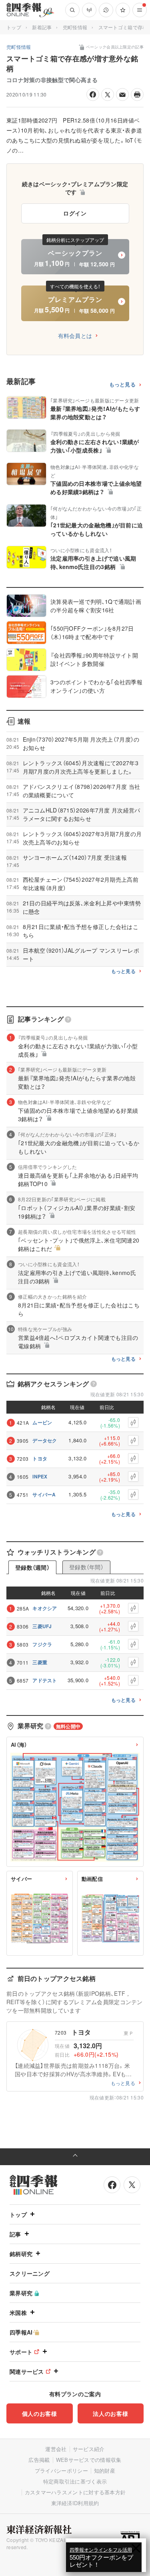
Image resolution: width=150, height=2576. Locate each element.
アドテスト (45, 1680)
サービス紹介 (89, 2449)
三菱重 (40, 1662)
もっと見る (123, 385)
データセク (45, 1440)
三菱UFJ (42, 1626)
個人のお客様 (40, 2413)
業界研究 (21, 2293)
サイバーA (44, 1494)
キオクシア (45, 1608)
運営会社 (56, 2449)
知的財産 (105, 2470)
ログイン (75, 213)
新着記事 (42, 27)
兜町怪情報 (75, 27)
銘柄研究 (21, 2254)
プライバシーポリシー (61, 2470)
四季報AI (21, 2332)
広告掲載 (39, 2460)
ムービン (42, 1422)
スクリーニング (30, 2273)
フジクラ (42, 1644)
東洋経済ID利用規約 (75, 2503)
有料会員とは (75, 336)
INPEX (40, 1476)
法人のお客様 (110, 2413)
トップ (14, 27)
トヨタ (40, 1458)
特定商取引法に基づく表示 (75, 2481)
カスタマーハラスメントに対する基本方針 (75, 2492)
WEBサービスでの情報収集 (89, 2460)
